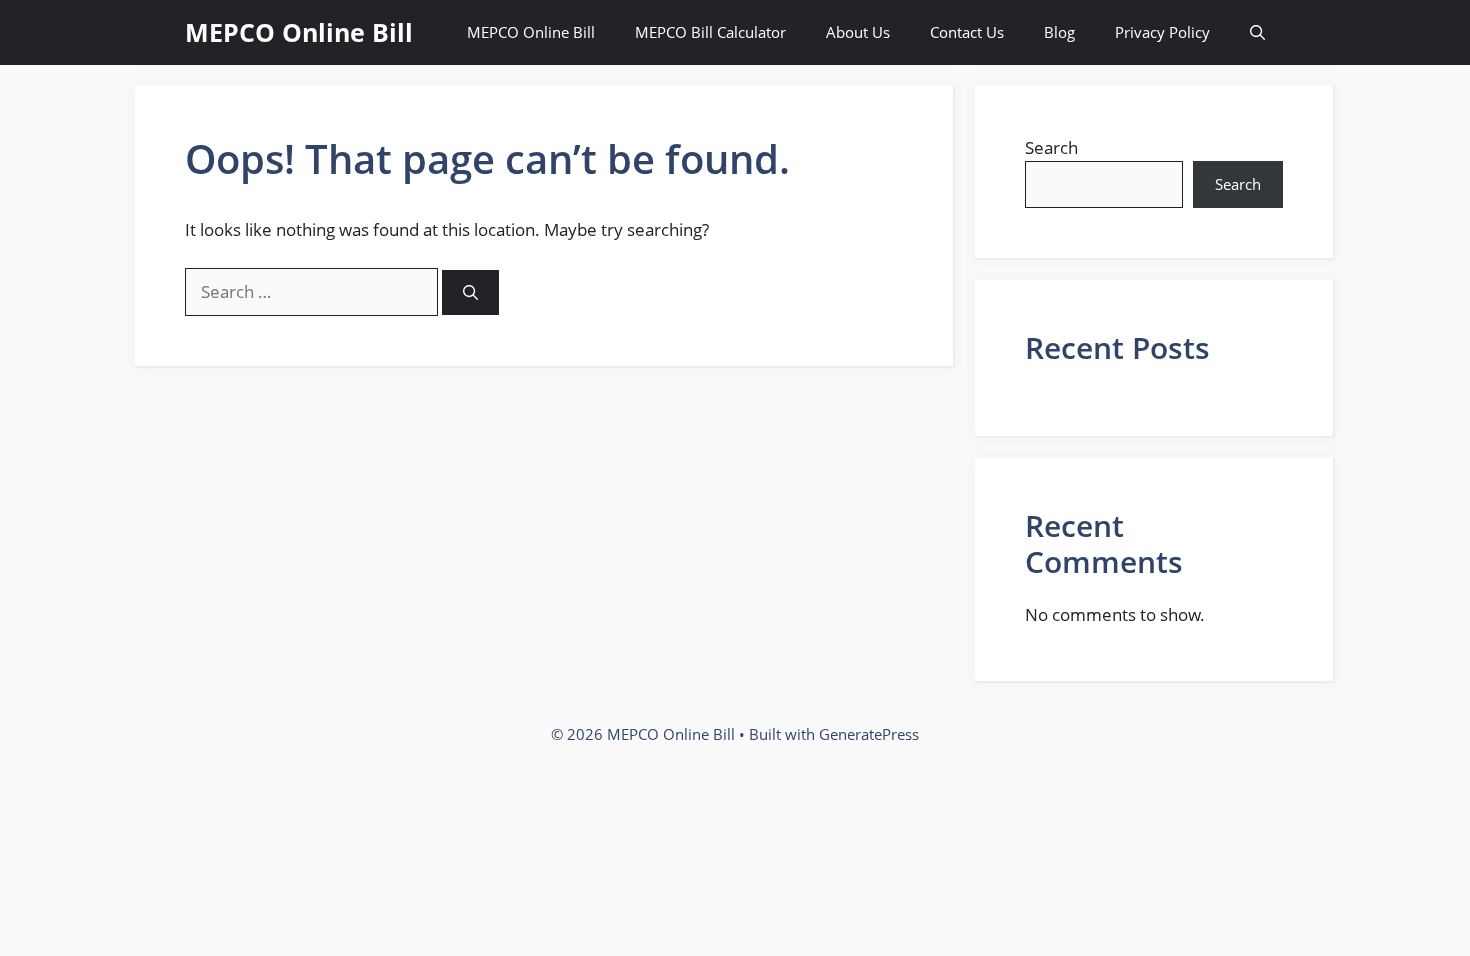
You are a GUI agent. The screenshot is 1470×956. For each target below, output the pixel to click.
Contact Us (967, 32)
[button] (1257, 32)
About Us (858, 32)
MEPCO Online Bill (299, 32)
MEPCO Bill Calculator (710, 32)
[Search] (470, 292)
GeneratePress (869, 734)
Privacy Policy (1162, 32)
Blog (1059, 32)
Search (1051, 147)
